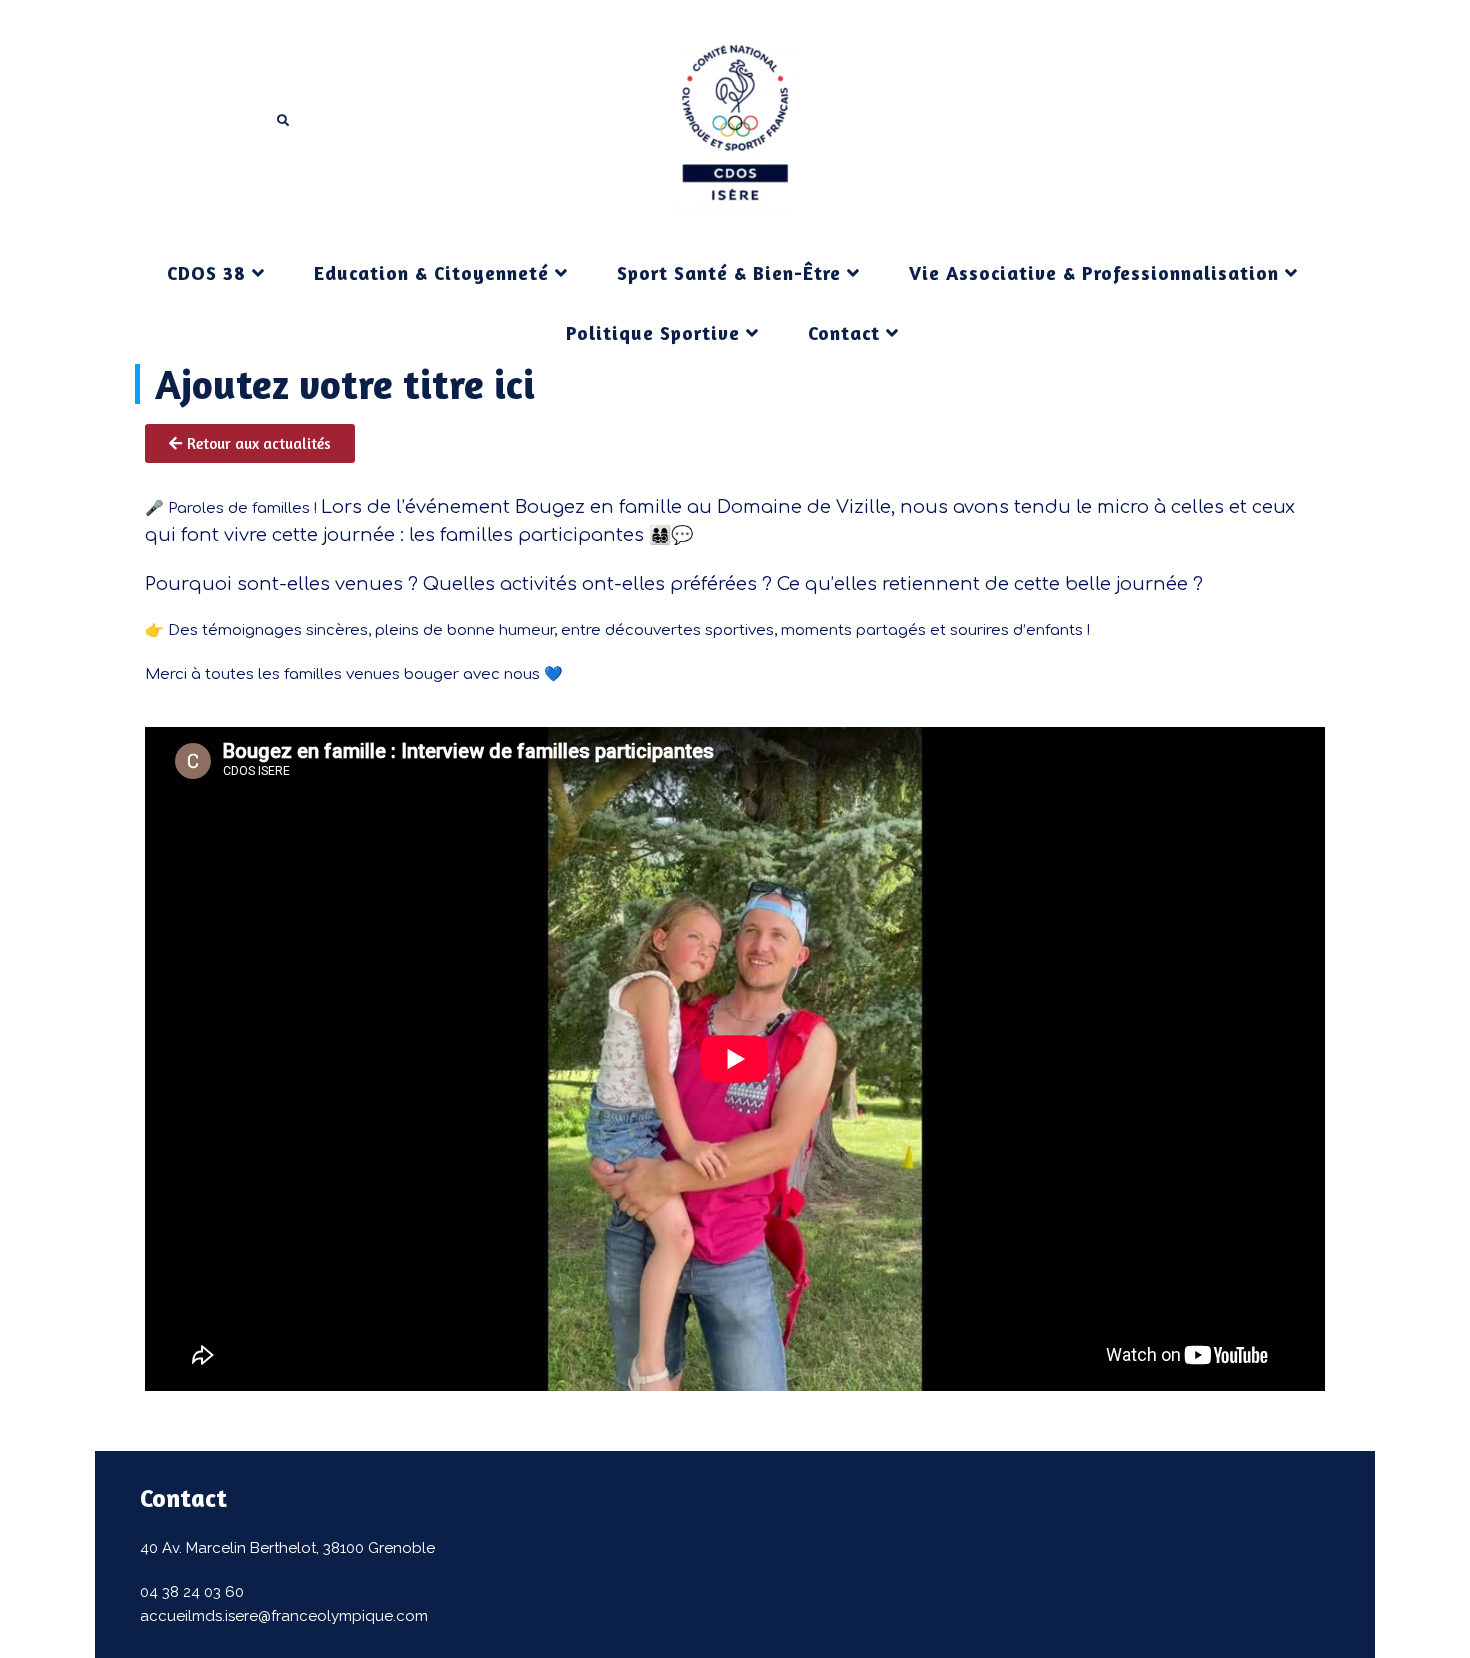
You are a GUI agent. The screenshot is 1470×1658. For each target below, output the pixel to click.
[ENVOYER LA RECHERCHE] (284, 121)
